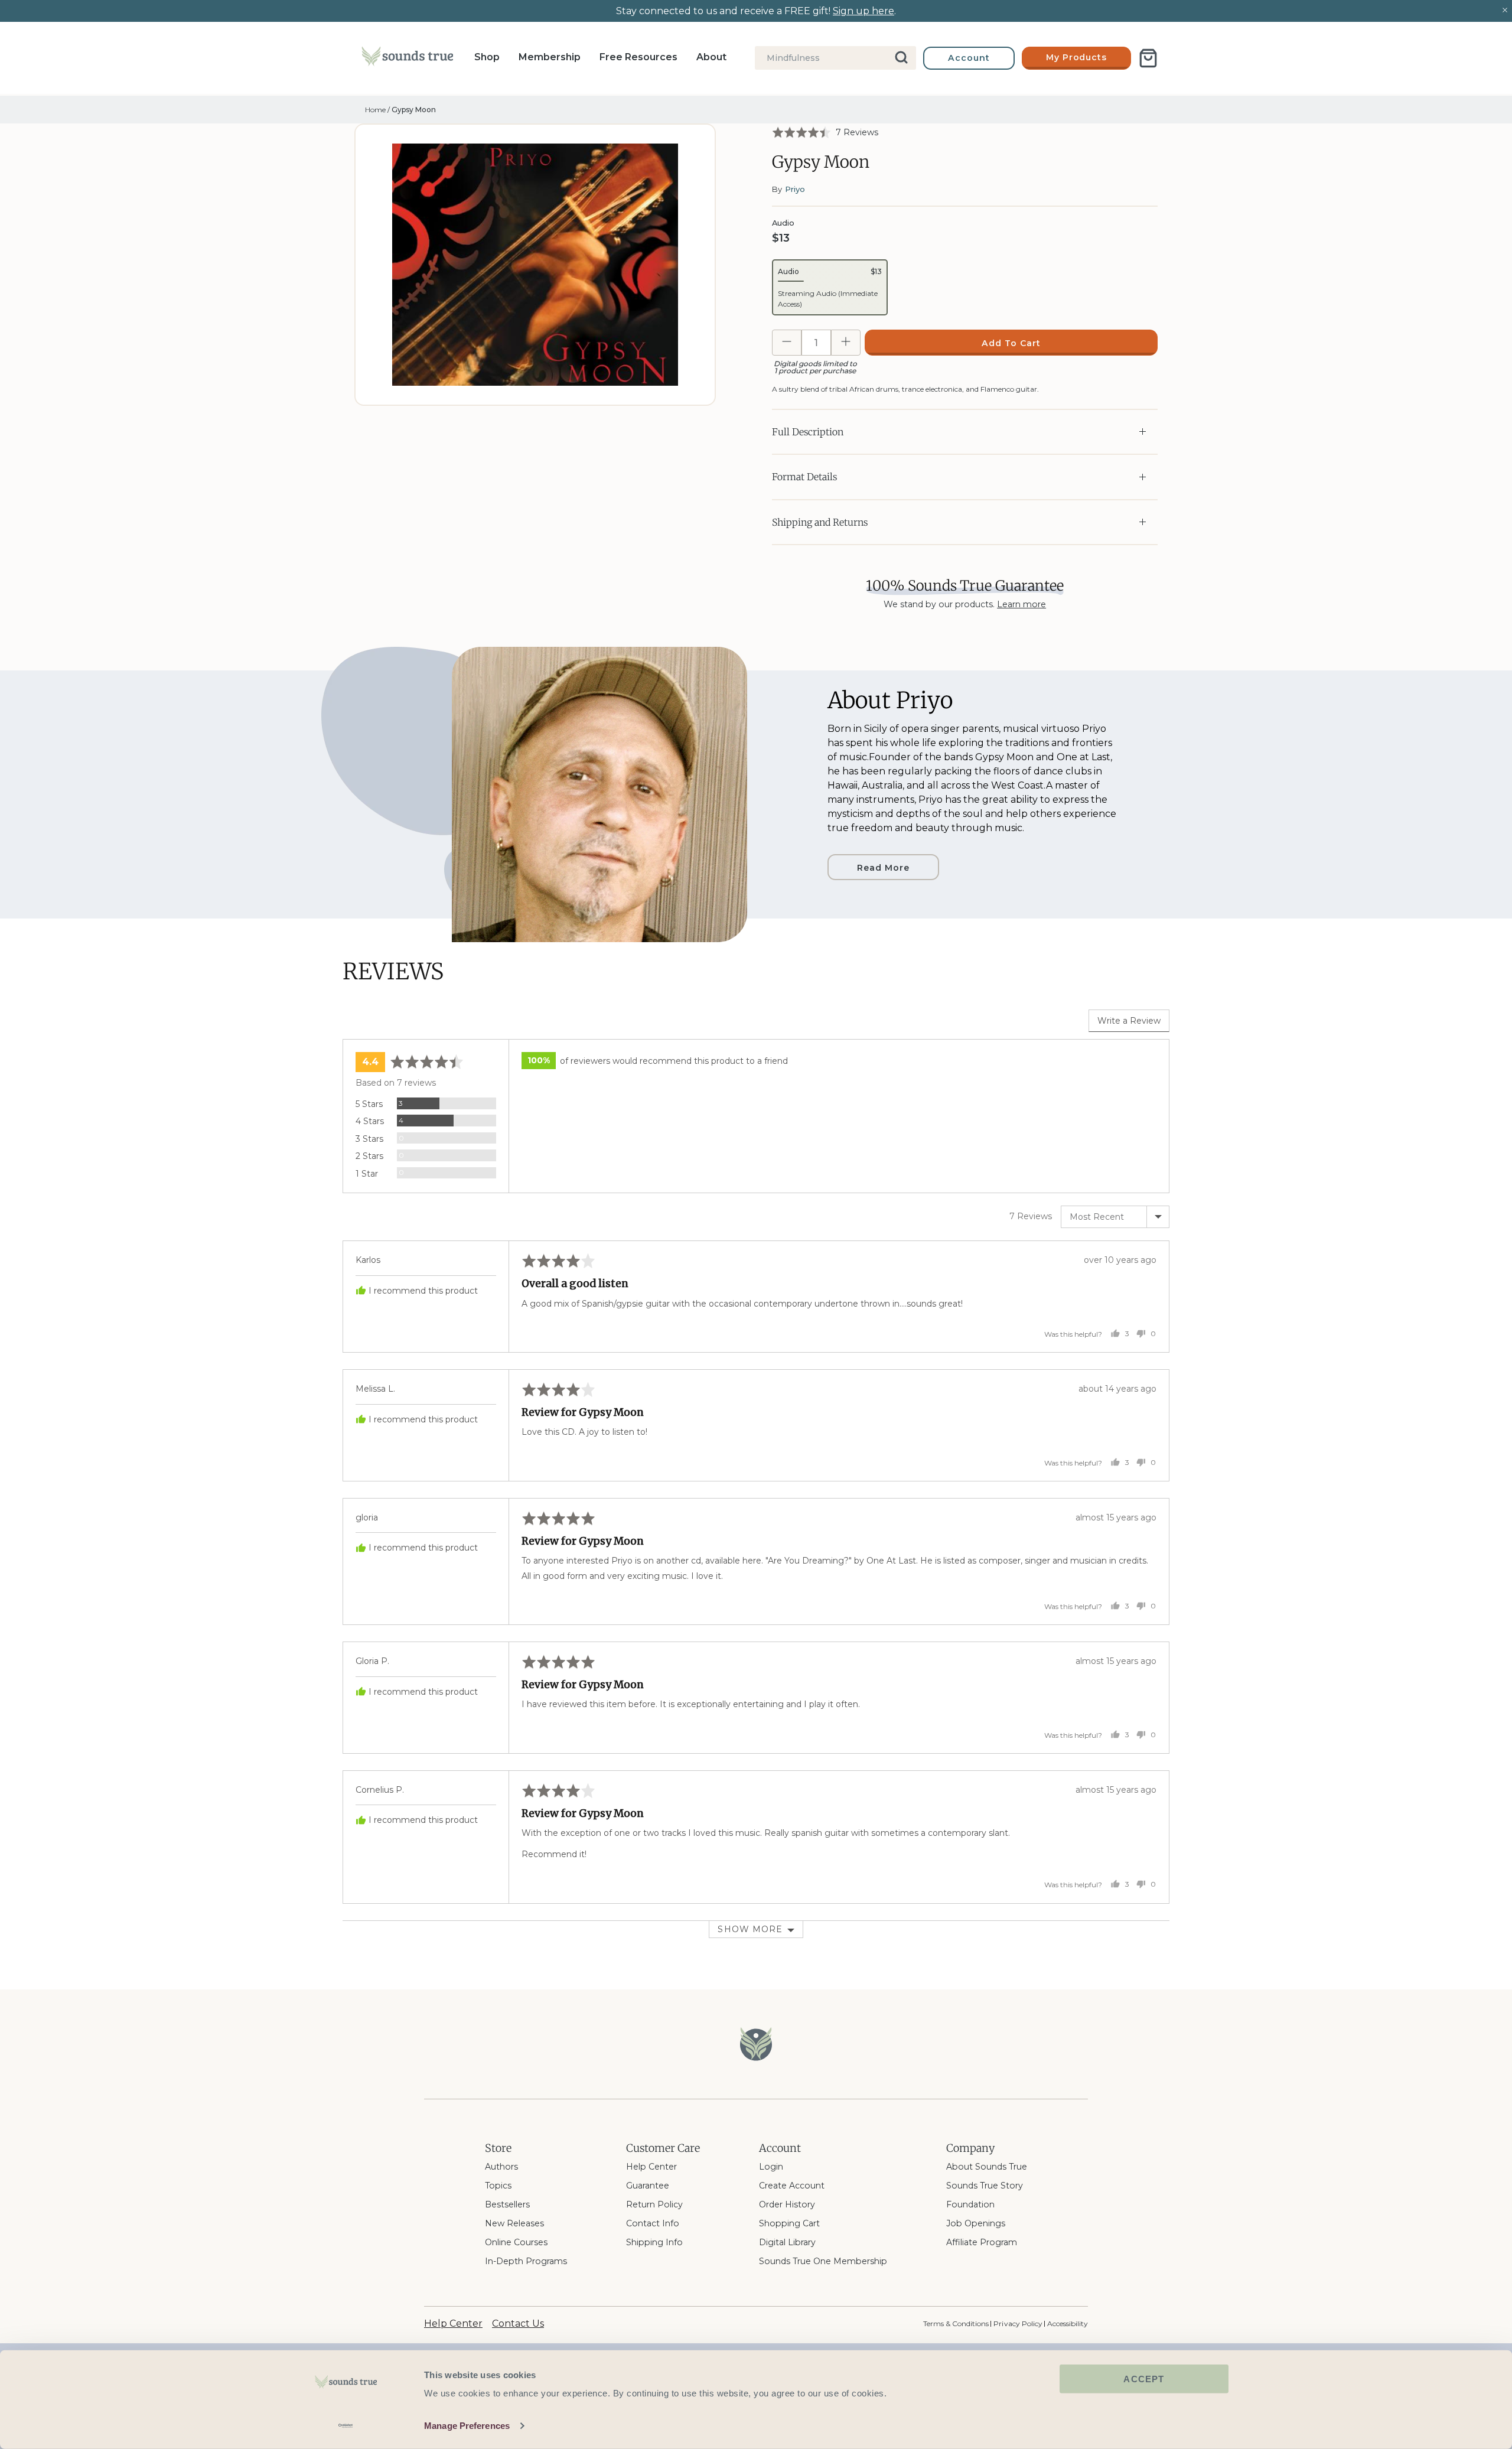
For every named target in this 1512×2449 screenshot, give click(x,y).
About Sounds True (987, 2167)
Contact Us (518, 2323)
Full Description (808, 432)
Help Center (651, 2167)
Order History (787, 2204)
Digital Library (787, 2242)
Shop (487, 57)
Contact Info (653, 2223)
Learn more (1021, 604)
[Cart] (1148, 58)
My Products (1077, 57)
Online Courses (516, 2242)
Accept (1144, 2379)
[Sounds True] (407, 58)
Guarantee (648, 2186)
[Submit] (902, 58)
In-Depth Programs (526, 2261)
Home (375, 110)
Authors (501, 2167)
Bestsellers (507, 2204)
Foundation (970, 2204)
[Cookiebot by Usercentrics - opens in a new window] (346, 2426)
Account (969, 58)
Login (771, 2167)
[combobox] (835, 58)
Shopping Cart (789, 2223)
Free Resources (638, 57)
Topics (498, 2186)
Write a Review (1129, 1021)
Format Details (804, 477)
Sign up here (863, 11)
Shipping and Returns (820, 522)
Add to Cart (1011, 343)
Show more (750, 1929)
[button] (825, 132)
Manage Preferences (467, 2426)
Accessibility (1068, 2323)
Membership (550, 57)
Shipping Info (654, 2242)
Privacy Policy (1018, 2323)
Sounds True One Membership (823, 2261)
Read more (883, 868)
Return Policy (654, 2204)
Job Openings (976, 2223)
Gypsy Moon (414, 110)
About (711, 57)
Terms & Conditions (956, 2323)
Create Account (792, 2186)
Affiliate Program (982, 2242)
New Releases (514, 2223)
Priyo (795, 189)
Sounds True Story (985, 2186)
